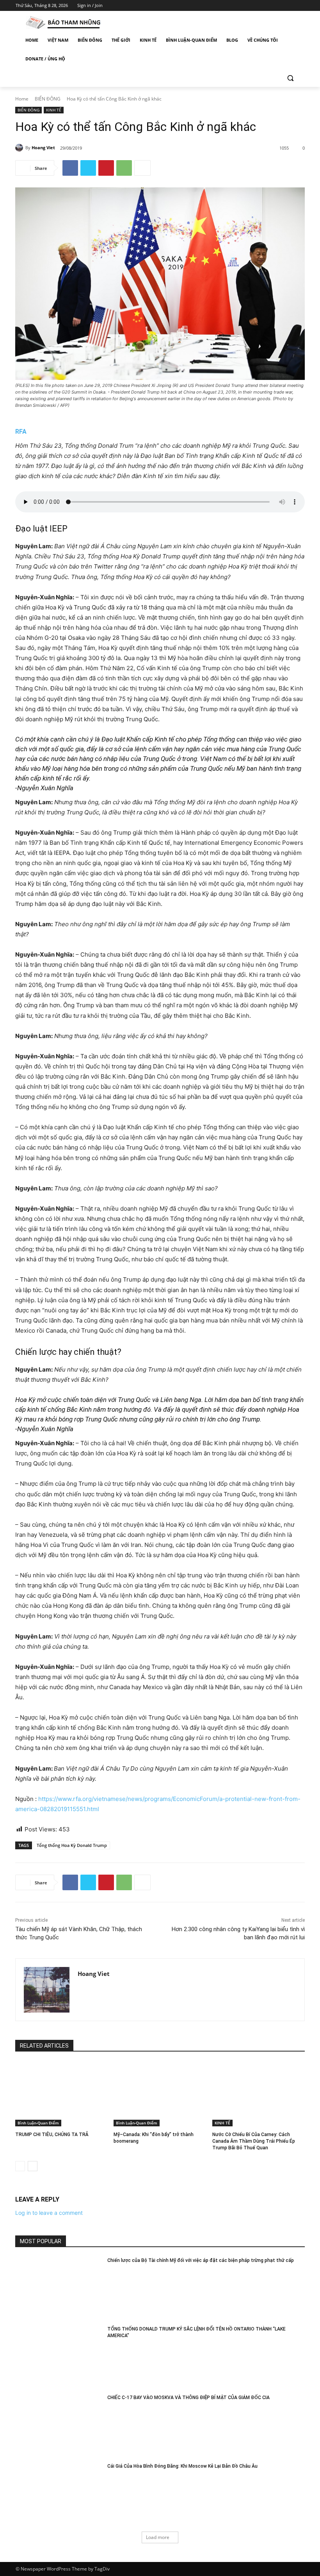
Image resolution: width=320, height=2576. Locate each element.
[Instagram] (268, 6)
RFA (21, 432)
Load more (158, 2537)
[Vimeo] (289, 6)
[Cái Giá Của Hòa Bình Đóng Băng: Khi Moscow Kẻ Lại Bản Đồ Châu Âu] (59, 2493)
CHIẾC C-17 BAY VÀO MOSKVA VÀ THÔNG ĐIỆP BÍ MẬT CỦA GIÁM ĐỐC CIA (188, 2398)
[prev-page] (20, 2166)
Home (22, 99)
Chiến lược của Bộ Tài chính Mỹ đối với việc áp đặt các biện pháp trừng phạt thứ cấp (201, 2260)
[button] (290, 78)
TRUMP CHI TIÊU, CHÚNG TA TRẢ (52, 2135)
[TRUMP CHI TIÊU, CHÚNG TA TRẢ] (61, 2094)
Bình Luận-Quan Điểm (38, 2123)
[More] (142, 168)
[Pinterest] (106, 168)
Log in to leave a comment (49, 2213)
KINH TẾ (54, 110)
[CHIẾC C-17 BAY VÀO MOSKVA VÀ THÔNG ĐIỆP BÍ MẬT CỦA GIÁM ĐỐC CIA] (59, 2425)
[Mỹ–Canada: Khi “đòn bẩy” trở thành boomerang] (160, 2094)
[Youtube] (300, 6)
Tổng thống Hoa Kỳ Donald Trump (72, 1845)
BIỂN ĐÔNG (48, 99)
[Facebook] (257, 6)
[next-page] (33, 2166)
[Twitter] (278, 6)
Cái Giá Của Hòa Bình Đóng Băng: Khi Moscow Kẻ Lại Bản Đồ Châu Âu (182, 2466)
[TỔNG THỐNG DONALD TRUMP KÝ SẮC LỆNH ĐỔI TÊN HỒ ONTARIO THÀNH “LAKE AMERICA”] (59, 2356)
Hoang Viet (43, 147)
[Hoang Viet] (20, 148)
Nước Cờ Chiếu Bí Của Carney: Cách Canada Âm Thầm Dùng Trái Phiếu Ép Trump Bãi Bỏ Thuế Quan (254, 2141)
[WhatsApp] (124, 168)
